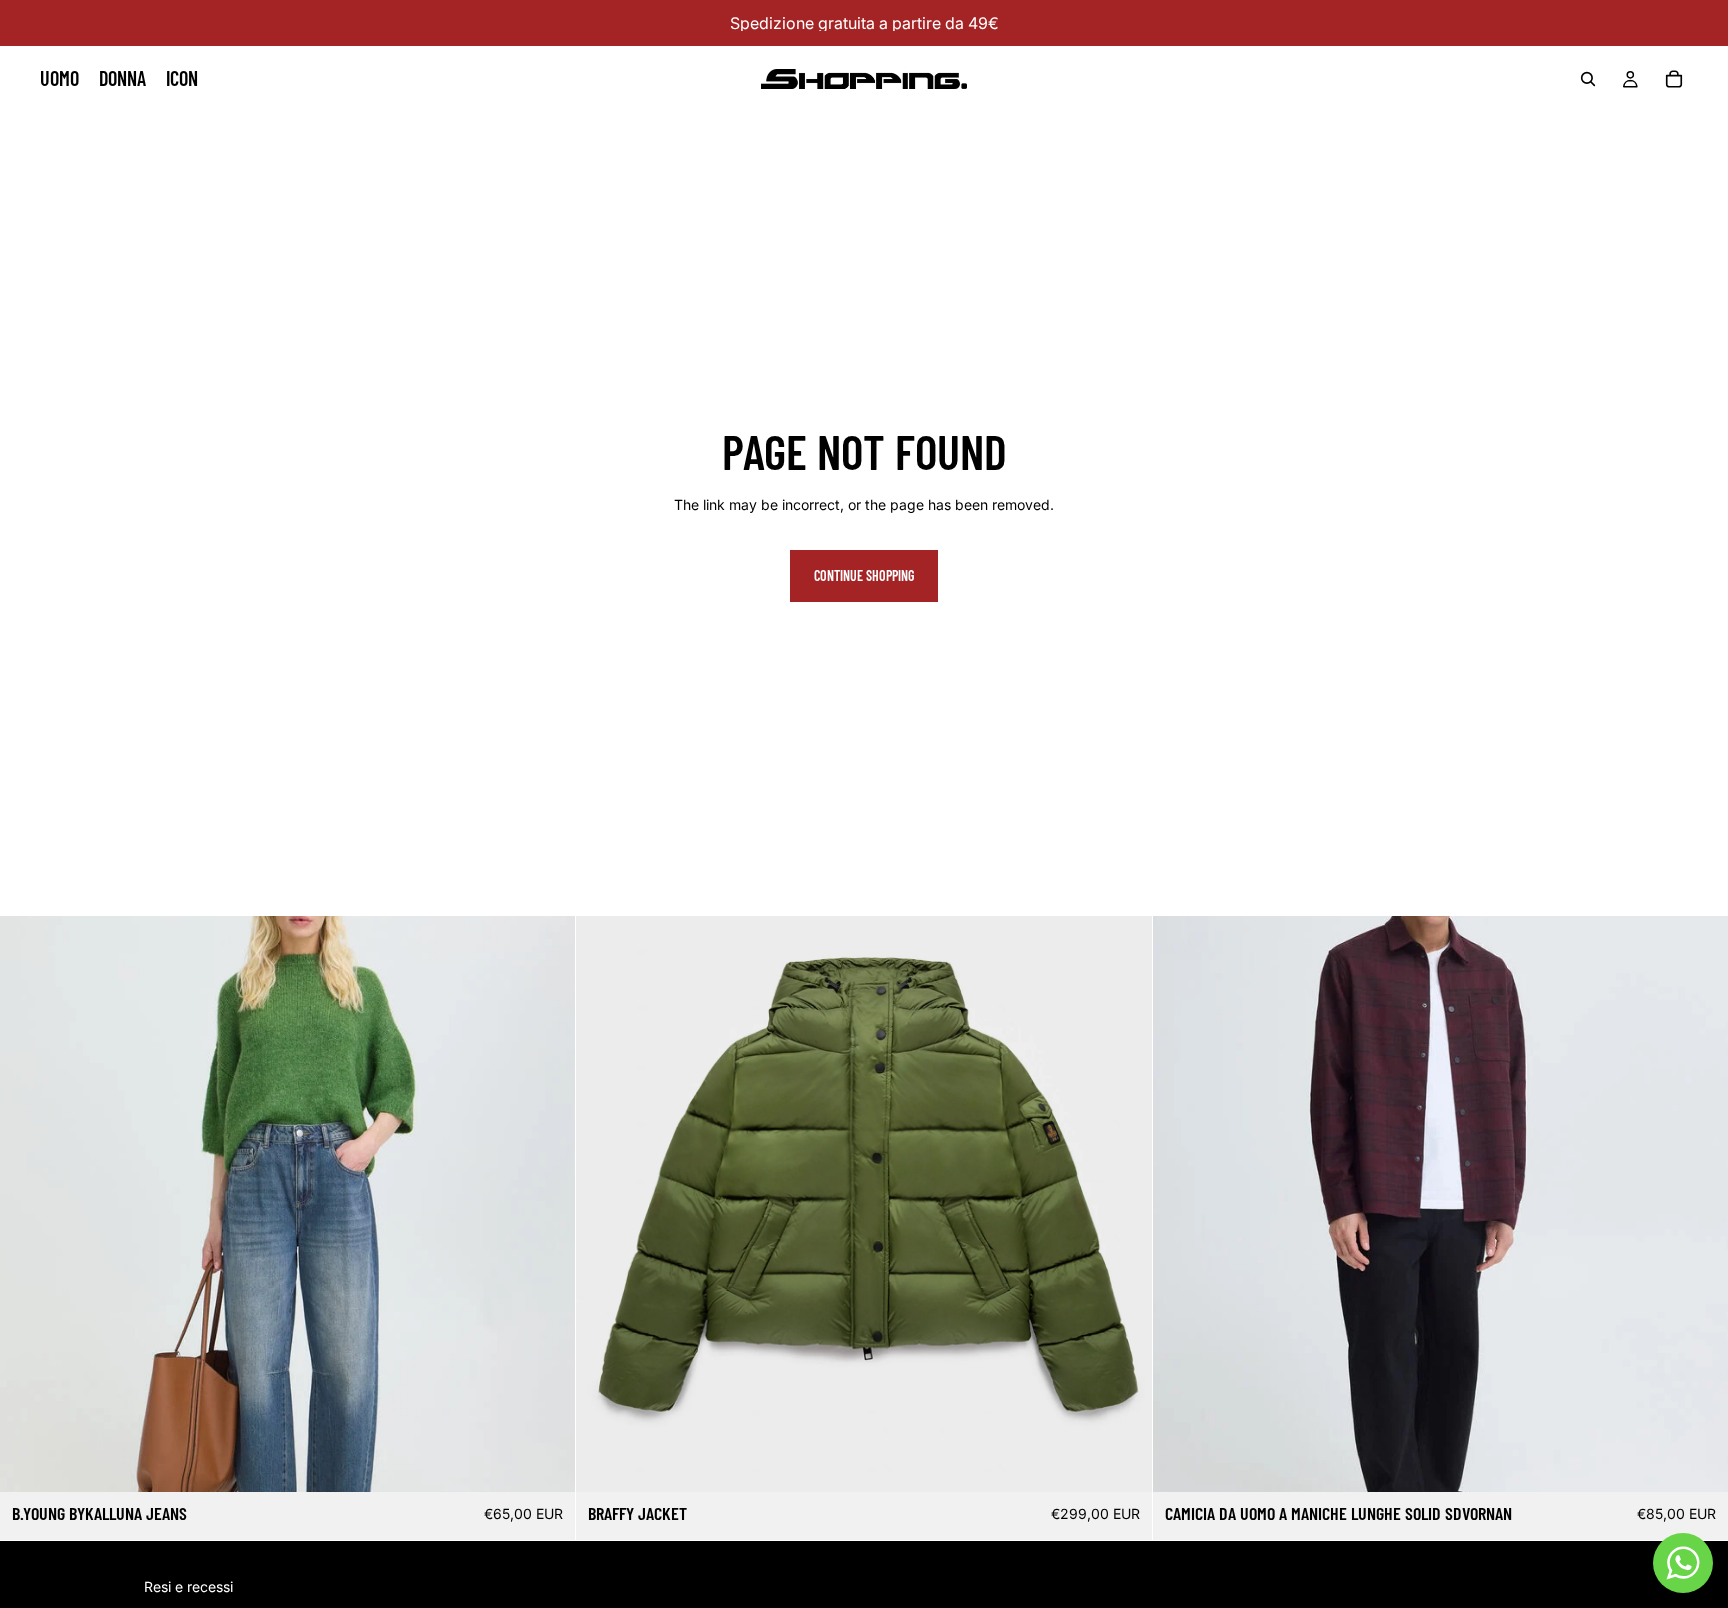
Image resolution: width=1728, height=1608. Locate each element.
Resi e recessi (188, 1586)
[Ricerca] (1588, 79)
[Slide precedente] (606, 1204)
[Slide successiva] (1122, 1204)
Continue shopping (864, 575)
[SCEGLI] (545, 1462)
